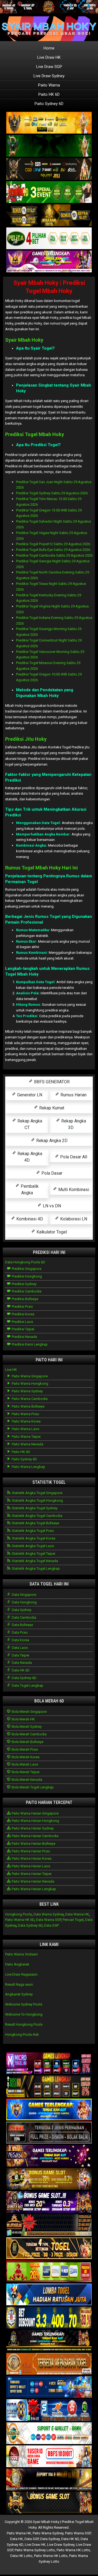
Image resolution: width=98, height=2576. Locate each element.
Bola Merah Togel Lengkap (32, 1787)
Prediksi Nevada (24, 1337)
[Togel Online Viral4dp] (49, 262)
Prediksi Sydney (24, 1284)
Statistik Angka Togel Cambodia (37, 1516)
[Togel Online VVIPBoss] (49, 123)
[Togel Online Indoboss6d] (49, 2087)
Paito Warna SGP (78, 2533)
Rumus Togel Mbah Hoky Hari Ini (42, 868)
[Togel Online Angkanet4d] (49, 2434)
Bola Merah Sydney (26, 1727)
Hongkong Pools (19, 1914)
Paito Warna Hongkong (30, 1383)
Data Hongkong (24, 1602)
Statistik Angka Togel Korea (33, 1538)
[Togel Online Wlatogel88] (49, 2225)
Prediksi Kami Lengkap (29, 1344)
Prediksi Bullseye (24, 1299)
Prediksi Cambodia (26, 1291)
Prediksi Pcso (22, 1306)
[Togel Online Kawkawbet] (49, 2133)
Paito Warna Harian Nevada (33, 1881)
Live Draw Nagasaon (21, 1974)
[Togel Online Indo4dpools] (49, 2295)
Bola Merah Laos (24, 1764)
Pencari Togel (73, 1920)
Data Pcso (19, 1632)
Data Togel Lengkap (27, 1685)
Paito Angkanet (17, 1964)
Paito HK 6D (49, 94)
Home (49, 48)
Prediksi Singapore (26, 1269)
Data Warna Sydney (49, 1914)
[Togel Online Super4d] (49, 169)
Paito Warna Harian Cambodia (35, 1836)
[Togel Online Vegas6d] (49, 2156)
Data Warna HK (77, 1914)
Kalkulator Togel (51, 1232)
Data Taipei (20, 1655)
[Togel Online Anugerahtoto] (49, 2387)
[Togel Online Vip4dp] (49, 2341)
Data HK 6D (20, 1670)
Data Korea (20, 1640)
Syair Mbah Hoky (24, 340)
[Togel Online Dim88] (49, 146)
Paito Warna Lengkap (28, 1467)
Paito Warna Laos (25, 1429)
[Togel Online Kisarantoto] (49, 215)
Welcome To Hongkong (24, 2014)
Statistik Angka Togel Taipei (33, 1554)
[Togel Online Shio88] (49, 2480)
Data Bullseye (22, 1625)
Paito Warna (49, 85)
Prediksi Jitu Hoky (26, 739)
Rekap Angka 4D (29, 1157)
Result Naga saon (19, 1984)
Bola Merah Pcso (24, 1749)
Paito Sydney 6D (49, 104)
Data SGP (51, 1925)
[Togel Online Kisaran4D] (49, 192)
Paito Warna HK (19, 2533)
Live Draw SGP (49, 67)
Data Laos (19, 1648)
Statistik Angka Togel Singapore (37, 1493)
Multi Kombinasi (73, 1190)
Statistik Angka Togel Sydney (34, 1508)
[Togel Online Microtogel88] (49, 2064)
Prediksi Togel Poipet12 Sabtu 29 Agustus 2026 (53, 544)
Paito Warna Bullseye (28, 1406)
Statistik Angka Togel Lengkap (35, 1568)
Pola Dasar (51, 1173)
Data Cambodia (24, 1617)
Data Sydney (21, 1610)
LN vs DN (51, 1206)
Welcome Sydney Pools (24, 2004)
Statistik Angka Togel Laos (32, 1546)
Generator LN (29, 1095)
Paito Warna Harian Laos (30, 1866)
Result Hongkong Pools (24, 2024)
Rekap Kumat (51, 1108)
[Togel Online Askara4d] (49, 2179)
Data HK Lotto (21, 2556)
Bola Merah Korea (25, 1757)
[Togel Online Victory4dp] (49, 2110)
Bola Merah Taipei (25, 1772)
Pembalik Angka (29, 1190)
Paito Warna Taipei (26, 1437)
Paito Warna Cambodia (29, 1399)
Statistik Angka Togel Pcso (32, 1531)
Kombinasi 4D (29, 1219)
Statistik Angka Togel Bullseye (35, 1523)
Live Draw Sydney (49, 76)
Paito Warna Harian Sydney (32, 1828)
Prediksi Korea (23, 1314)
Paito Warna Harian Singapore (35, 1813)
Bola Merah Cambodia (29, 1734)
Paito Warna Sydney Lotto (35, 2550)
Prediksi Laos (22, 1322)
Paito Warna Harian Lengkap (33, 1889)
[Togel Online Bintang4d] (49, 2202)
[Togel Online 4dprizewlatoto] (49, 2249)
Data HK (16, 2539)
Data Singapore (24, 1595)
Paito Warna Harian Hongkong (35, 1821)
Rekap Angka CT (29, 1124)
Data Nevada (21, 1663)
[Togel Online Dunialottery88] (49, 2364)
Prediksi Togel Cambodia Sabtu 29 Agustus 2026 (54, 555)
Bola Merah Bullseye (27, 1742)
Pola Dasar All (73, 1157)
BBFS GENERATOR (51, 1082)
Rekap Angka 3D (73, 1124)
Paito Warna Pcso (25, 1414)
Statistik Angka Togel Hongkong (37, 1500)
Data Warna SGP (48, 1920)
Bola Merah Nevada (27, 1780)
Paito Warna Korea (26, 1421)
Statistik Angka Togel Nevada (34, 1561)
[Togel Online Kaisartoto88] (49, 2272)
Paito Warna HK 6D (20, 1920)
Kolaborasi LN (73, 1219)
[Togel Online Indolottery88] (49, 2410)
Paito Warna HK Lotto (73, 2550)
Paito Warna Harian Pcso (30, 1851)
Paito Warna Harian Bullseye (33, 1844)
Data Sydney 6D (24, 1678)
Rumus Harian (73, 1095)
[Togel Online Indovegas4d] (49, 2503)
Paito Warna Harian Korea (31, 1858)
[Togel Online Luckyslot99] (49, 2318)
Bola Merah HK (23, 1719)
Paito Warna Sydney (27, 1391)
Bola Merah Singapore (29, 1712)
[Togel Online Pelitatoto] (49, 238)
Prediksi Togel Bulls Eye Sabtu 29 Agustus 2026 (53, 550)
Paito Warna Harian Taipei (31, 1874)
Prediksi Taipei (23, 1329)
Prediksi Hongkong (26, 1276)
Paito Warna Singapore (29, 1376)
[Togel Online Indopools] (49, 2457)
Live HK (11, 1370)
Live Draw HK (49, 57)
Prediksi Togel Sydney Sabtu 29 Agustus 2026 (52, 493)
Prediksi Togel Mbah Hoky (35, 434)
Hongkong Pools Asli (22, 2034)
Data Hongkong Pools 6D (25, 1262)
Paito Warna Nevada (27, 1444)
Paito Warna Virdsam (22, 1954)
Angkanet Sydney (19, 1994)
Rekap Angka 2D (51, 1141)
